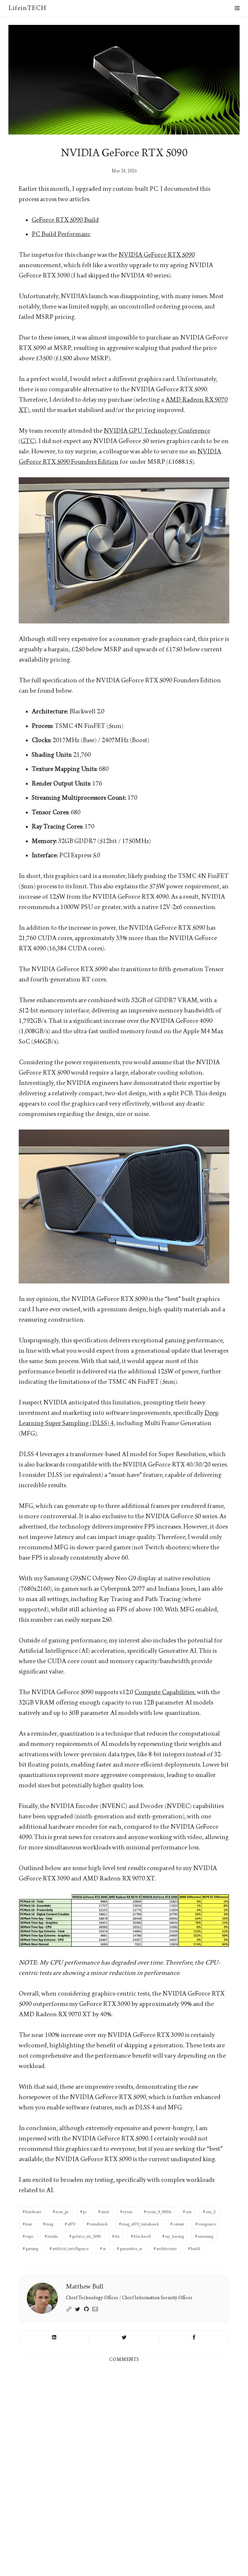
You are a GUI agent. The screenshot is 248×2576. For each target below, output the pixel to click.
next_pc (62, 2212)
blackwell (142, 2236)
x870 (71, 2224)
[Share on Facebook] (194, 2337)
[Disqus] (124, 2456)
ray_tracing (174, 2236)
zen (189, 2212)
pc (85, 2212)
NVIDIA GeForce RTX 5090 (157, 255)
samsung (206, 2236)
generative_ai (131, 2249)
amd (105, 2212)
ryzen (128, 2212)
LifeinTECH (27, 8)
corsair (179, 2224)
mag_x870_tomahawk (140, 2224)
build (195, 2249)
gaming (32, 2249)
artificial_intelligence (70, 2249)
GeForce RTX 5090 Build (65, 220)
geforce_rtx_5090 (86, 2236)
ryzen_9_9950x (159, 2212)
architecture (166, 2249)
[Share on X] (124, 2337)
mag (50, 2224)
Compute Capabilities (164, 1692)
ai (104, 2249)
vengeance (207, 2224)
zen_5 (211, 2212)
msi (29, 2224)
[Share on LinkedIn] (54, 2337)
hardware (33, 2212)
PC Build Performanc (61, 234)
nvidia (53, 2236)
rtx (117, 2236)
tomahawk (98, 2224)
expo (29, 2236)
